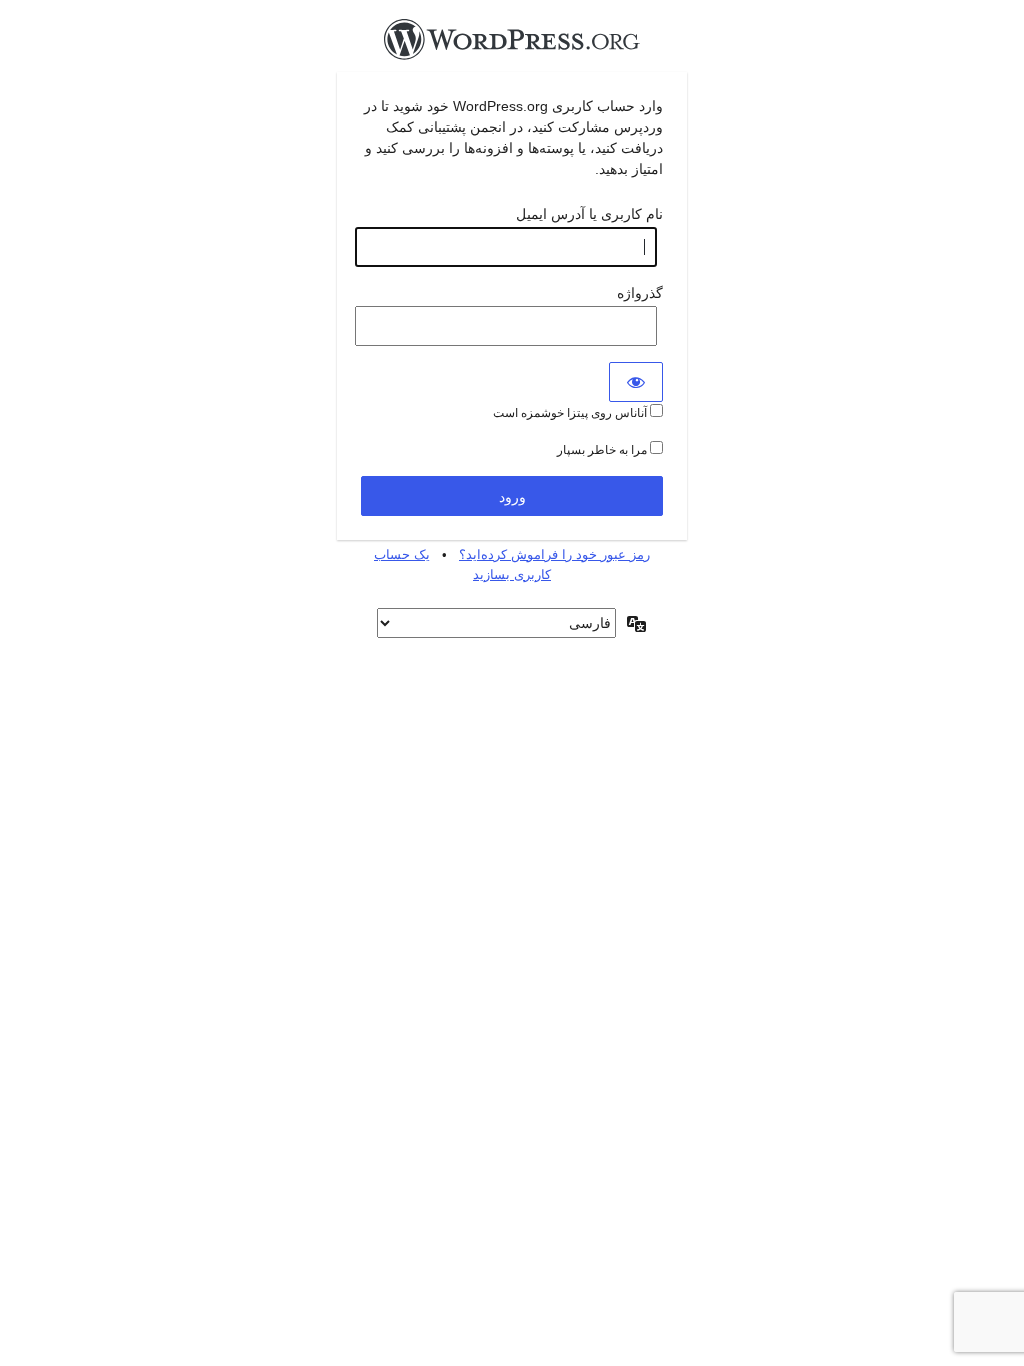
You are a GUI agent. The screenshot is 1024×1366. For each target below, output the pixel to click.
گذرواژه (640, 293)
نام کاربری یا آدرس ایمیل (589, 214)
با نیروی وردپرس (512, 45)
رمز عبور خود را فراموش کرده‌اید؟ (554, 554)
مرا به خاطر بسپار (603, 450)
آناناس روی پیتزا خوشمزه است (571, 413)
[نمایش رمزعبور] (636, 382)
